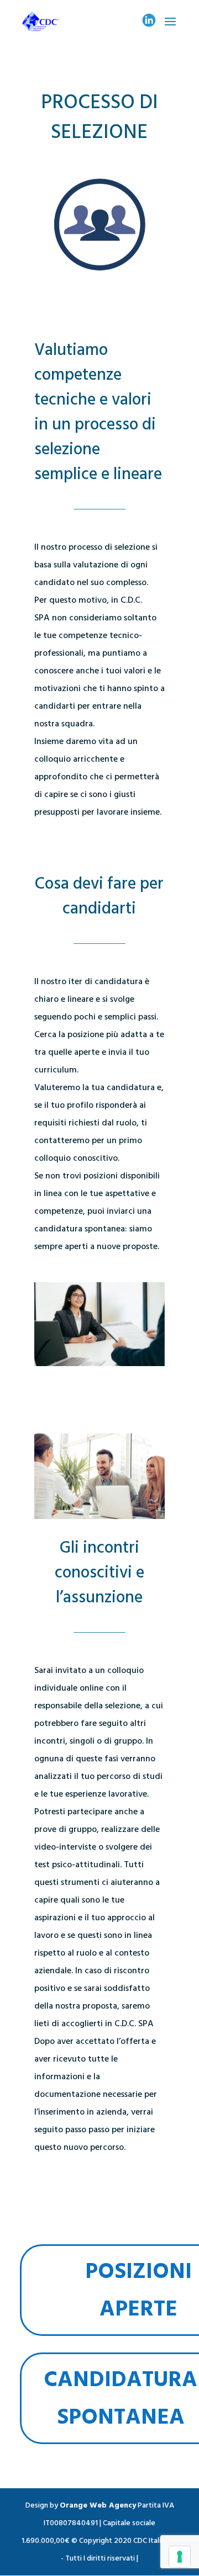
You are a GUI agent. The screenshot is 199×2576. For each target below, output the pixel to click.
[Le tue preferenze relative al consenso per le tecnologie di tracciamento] (180, 2557)
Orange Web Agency (98, 2505)
